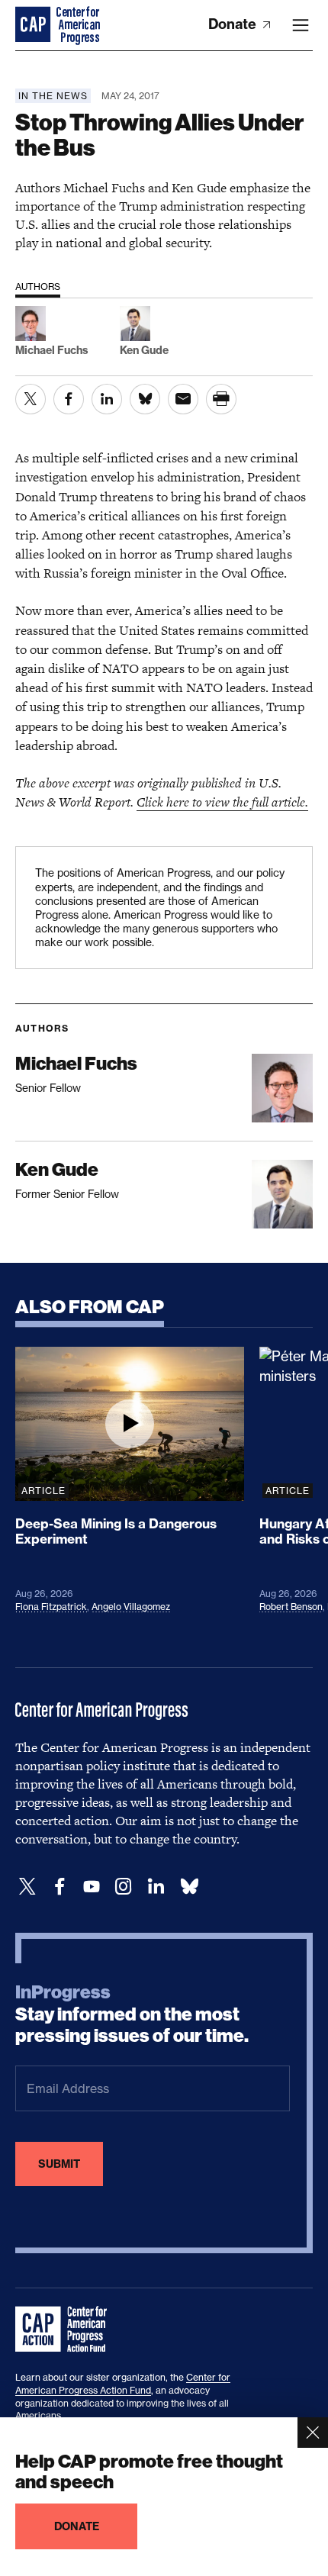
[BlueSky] (189, 1887)
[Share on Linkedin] (107, 399)
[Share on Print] (221, 399)
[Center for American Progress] (34, 25)
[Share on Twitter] (31, 399)
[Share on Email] (183, 399)
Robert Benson (291, 1607)
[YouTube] (92, 1887)
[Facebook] (59, 1887)
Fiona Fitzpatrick (51, 1607)
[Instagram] (124, 1887)
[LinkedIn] (156, 1887)
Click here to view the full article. (222, 802)
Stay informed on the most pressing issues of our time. (132, 2014)
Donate (234, 24)
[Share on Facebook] (69, 399)
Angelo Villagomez (131, 1607)
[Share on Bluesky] (145, 399)
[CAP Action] (66, 2330)
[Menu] (301, 25)
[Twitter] (27, 1887)
